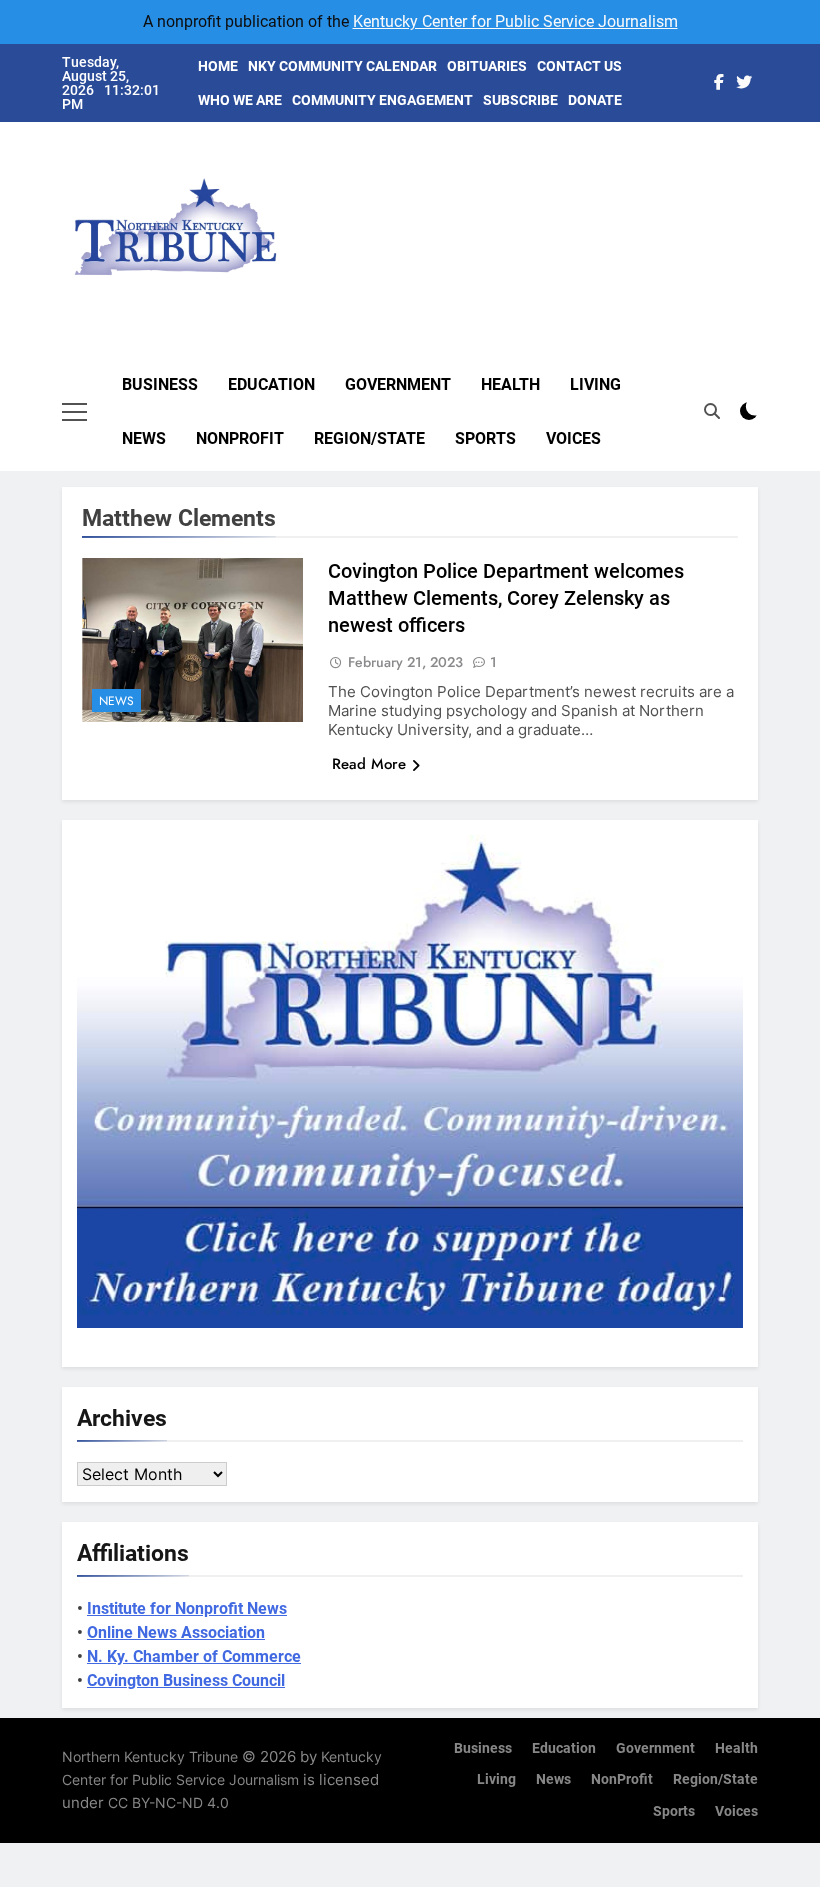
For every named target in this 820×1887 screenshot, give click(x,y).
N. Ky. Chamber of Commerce (194, 1656)
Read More (369, 764)
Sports (485, 438)
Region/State (369, 438)
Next (720, 206)
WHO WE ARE (240, 100)
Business (160, 384)
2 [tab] (768, 137)
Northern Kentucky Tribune (150, 1756)
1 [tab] (768, 107)
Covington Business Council (186, 1680)
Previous (766, 206)
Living (595, 384)
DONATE (595, 100)
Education (271, 384)
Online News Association (176, 1632)
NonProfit (240, 438)
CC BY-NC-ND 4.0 (168, 1802)
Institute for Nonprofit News (187, 1608)
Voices (573, 438)
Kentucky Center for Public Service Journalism (515, 21)
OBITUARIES (487, 66)
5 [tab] (768, 227)
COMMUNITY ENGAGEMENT (382, 100)
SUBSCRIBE (520, 100)
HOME (218, 66)
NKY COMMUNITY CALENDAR (342, 66)
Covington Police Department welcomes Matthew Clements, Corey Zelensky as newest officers (506, 598)
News (144, 438)
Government (398, 384)
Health (510, 384)
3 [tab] (768, 167)
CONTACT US (579, 66)
